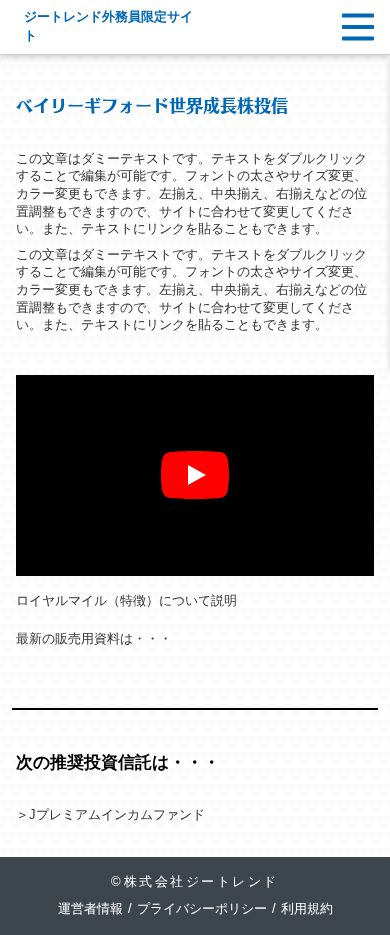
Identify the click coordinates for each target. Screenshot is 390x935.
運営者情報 (90, 909)
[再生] (195, 475)
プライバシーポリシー (202, 909)
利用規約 (307, 909)
